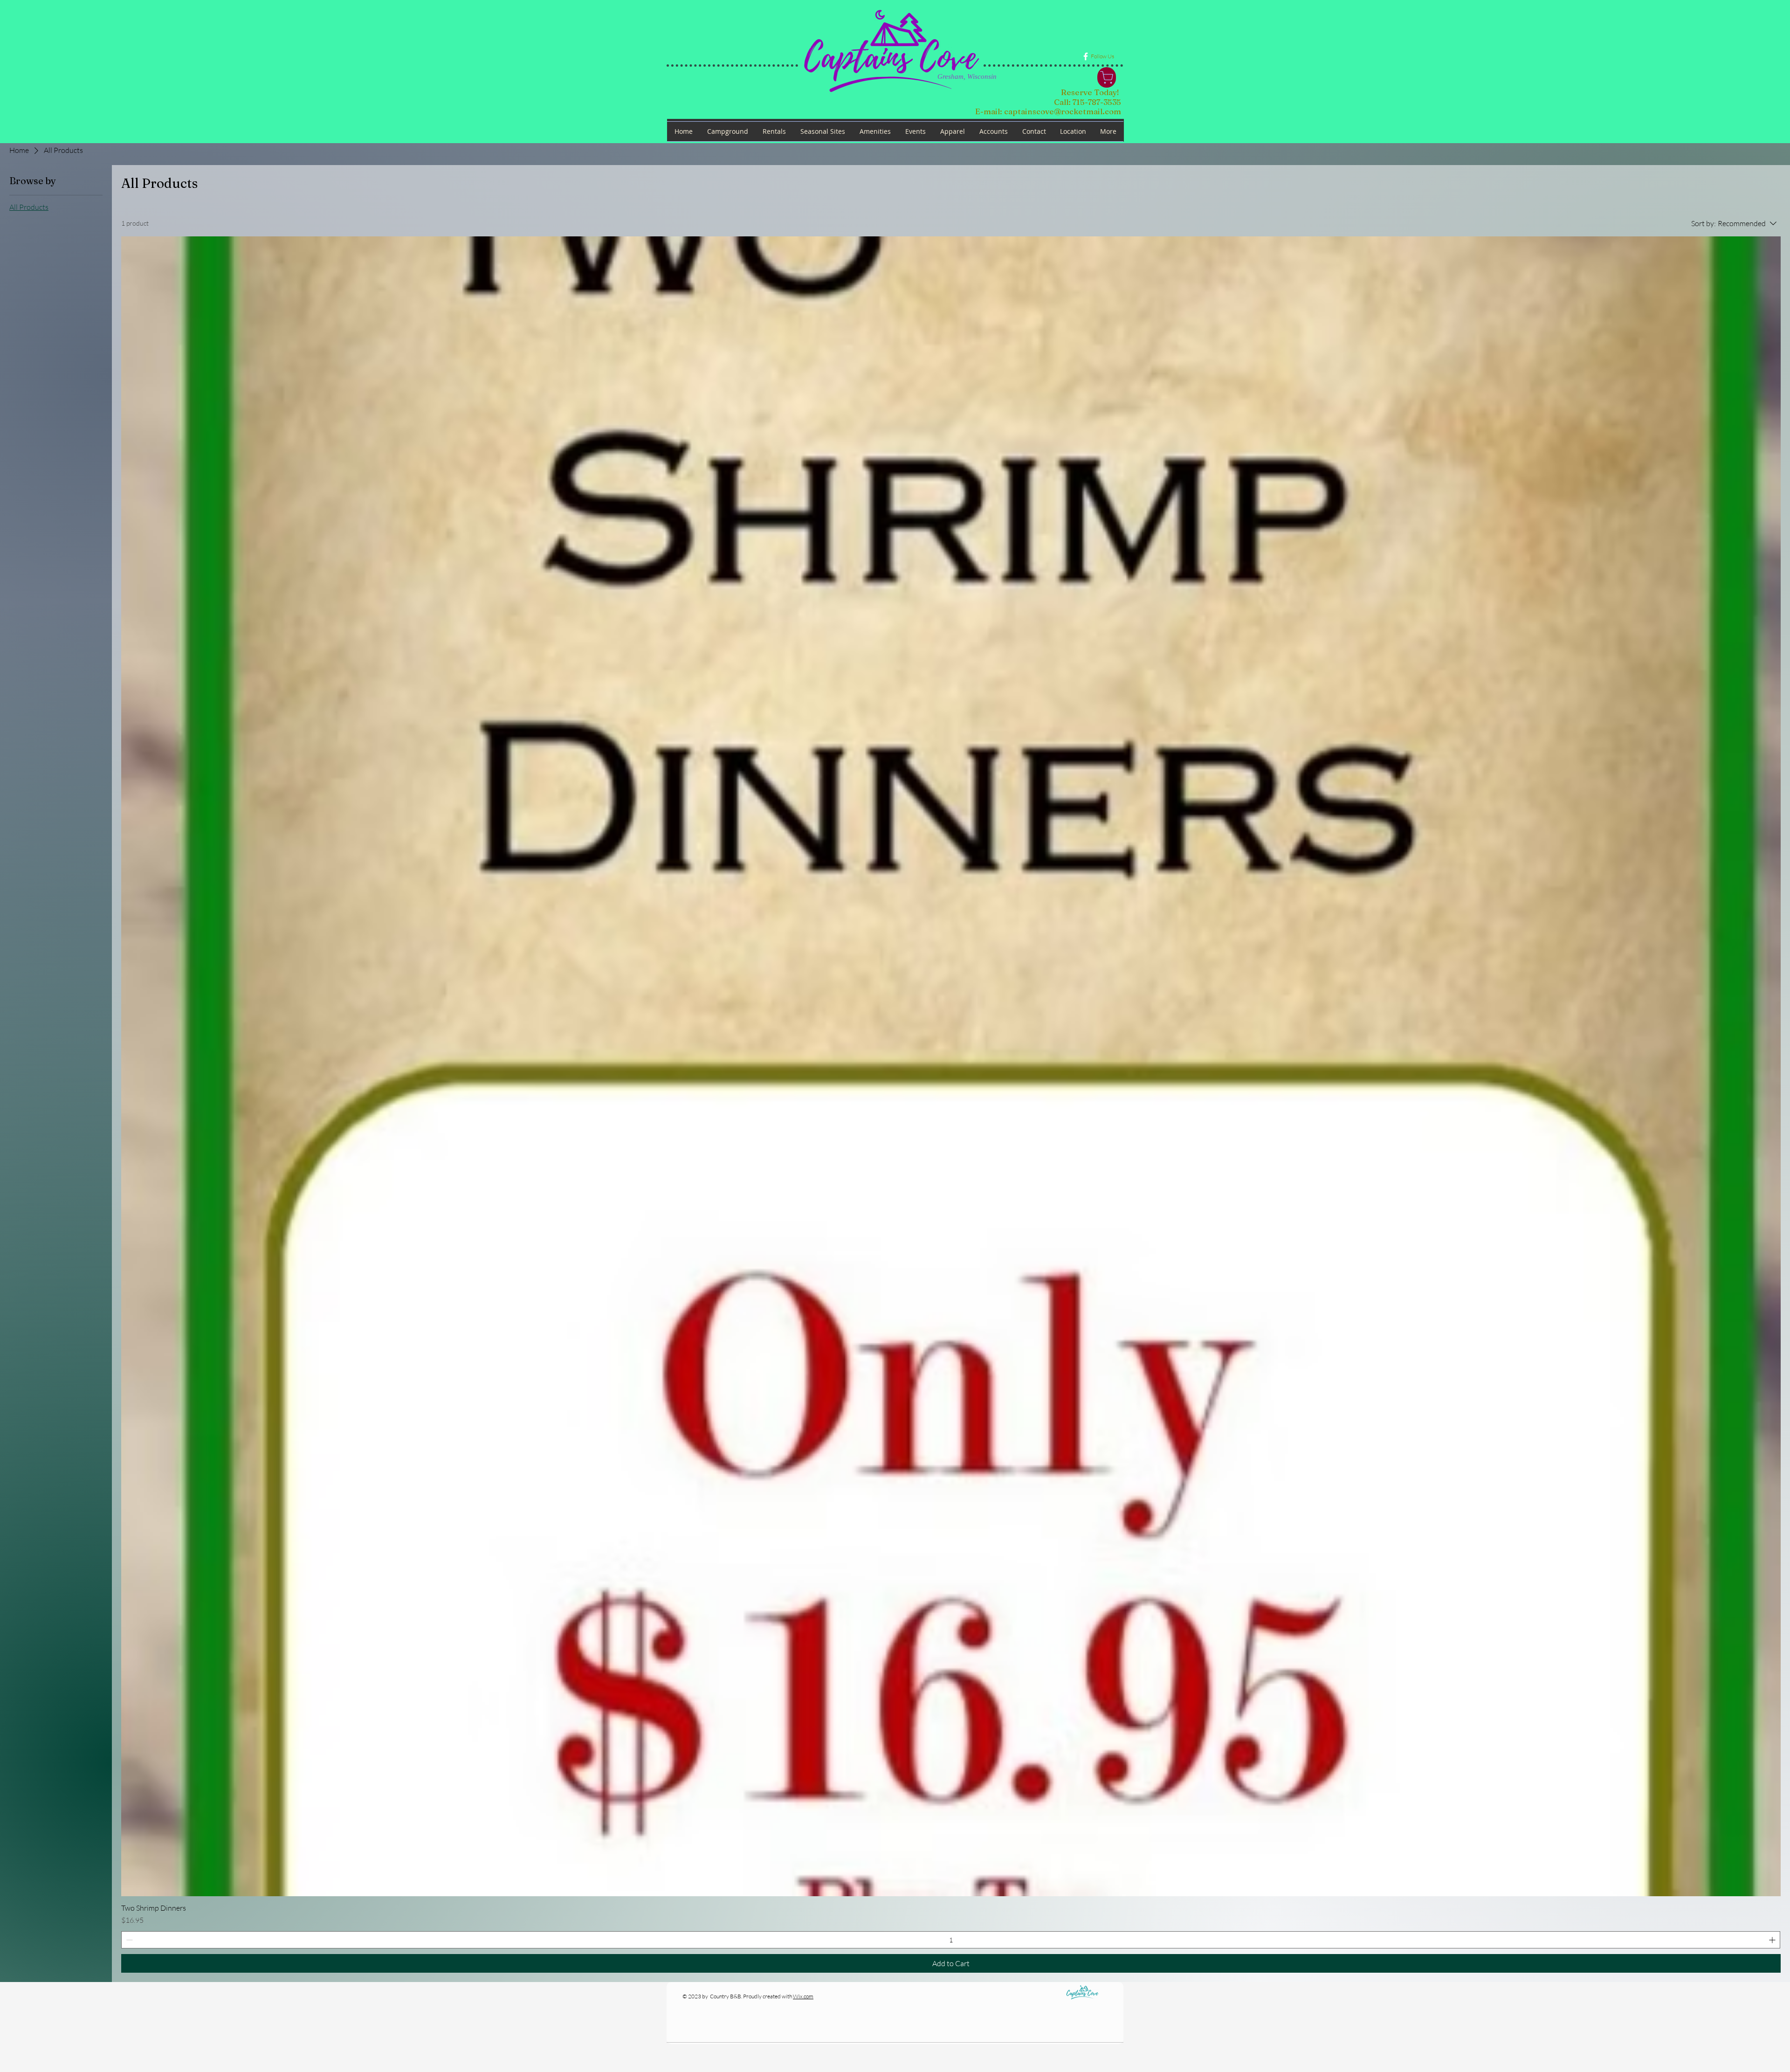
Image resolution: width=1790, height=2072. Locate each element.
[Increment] (1773, 1940)
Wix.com (803, 1996)
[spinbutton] (951, 1940)
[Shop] (1107, 77)
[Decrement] (128, 1940)
